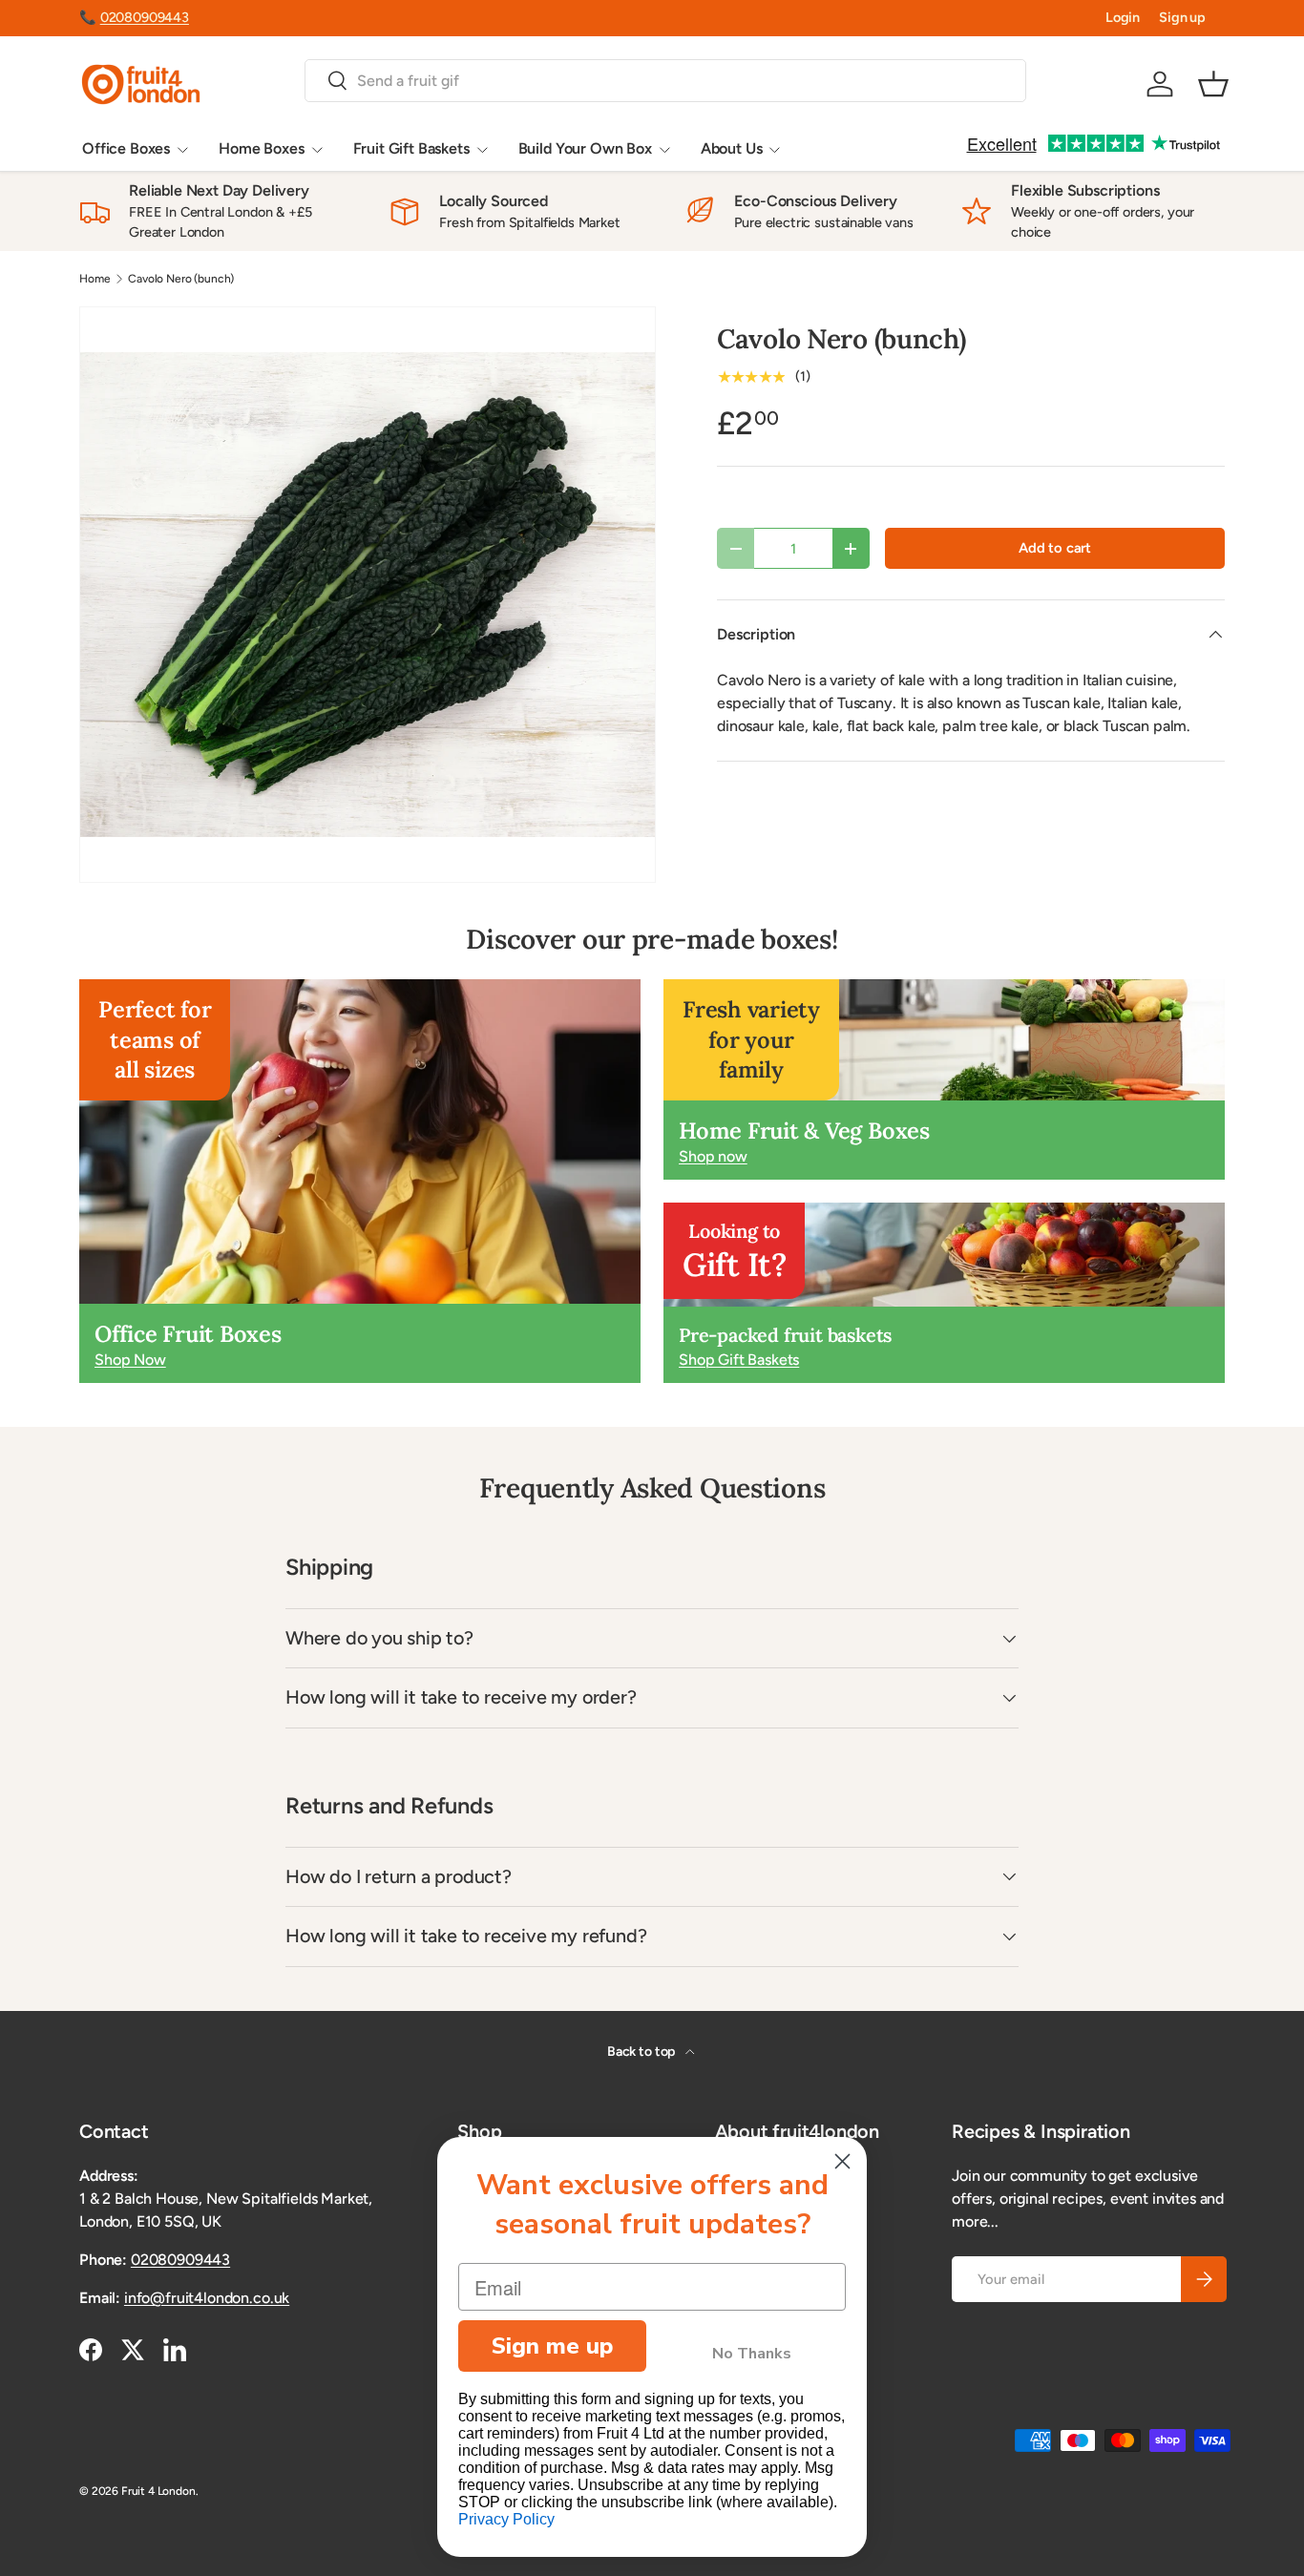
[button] (1213, 84)
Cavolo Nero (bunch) (181, 279)
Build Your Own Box (585, 148)
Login (1123, 17)
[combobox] (665, 81)
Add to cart (1055, 548)
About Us (732, 148)
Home (95, 279)
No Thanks (752, 2354)
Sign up (1182, 17)
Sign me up (552, 2346)
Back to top (642, 2052)
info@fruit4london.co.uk (207, 2298)
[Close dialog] (842, 2161)
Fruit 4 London (158, 2491)
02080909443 (145, 17)
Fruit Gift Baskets (411, 148)
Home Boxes (261, 148)
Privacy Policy (506, 2519)
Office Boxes (126, 148)
